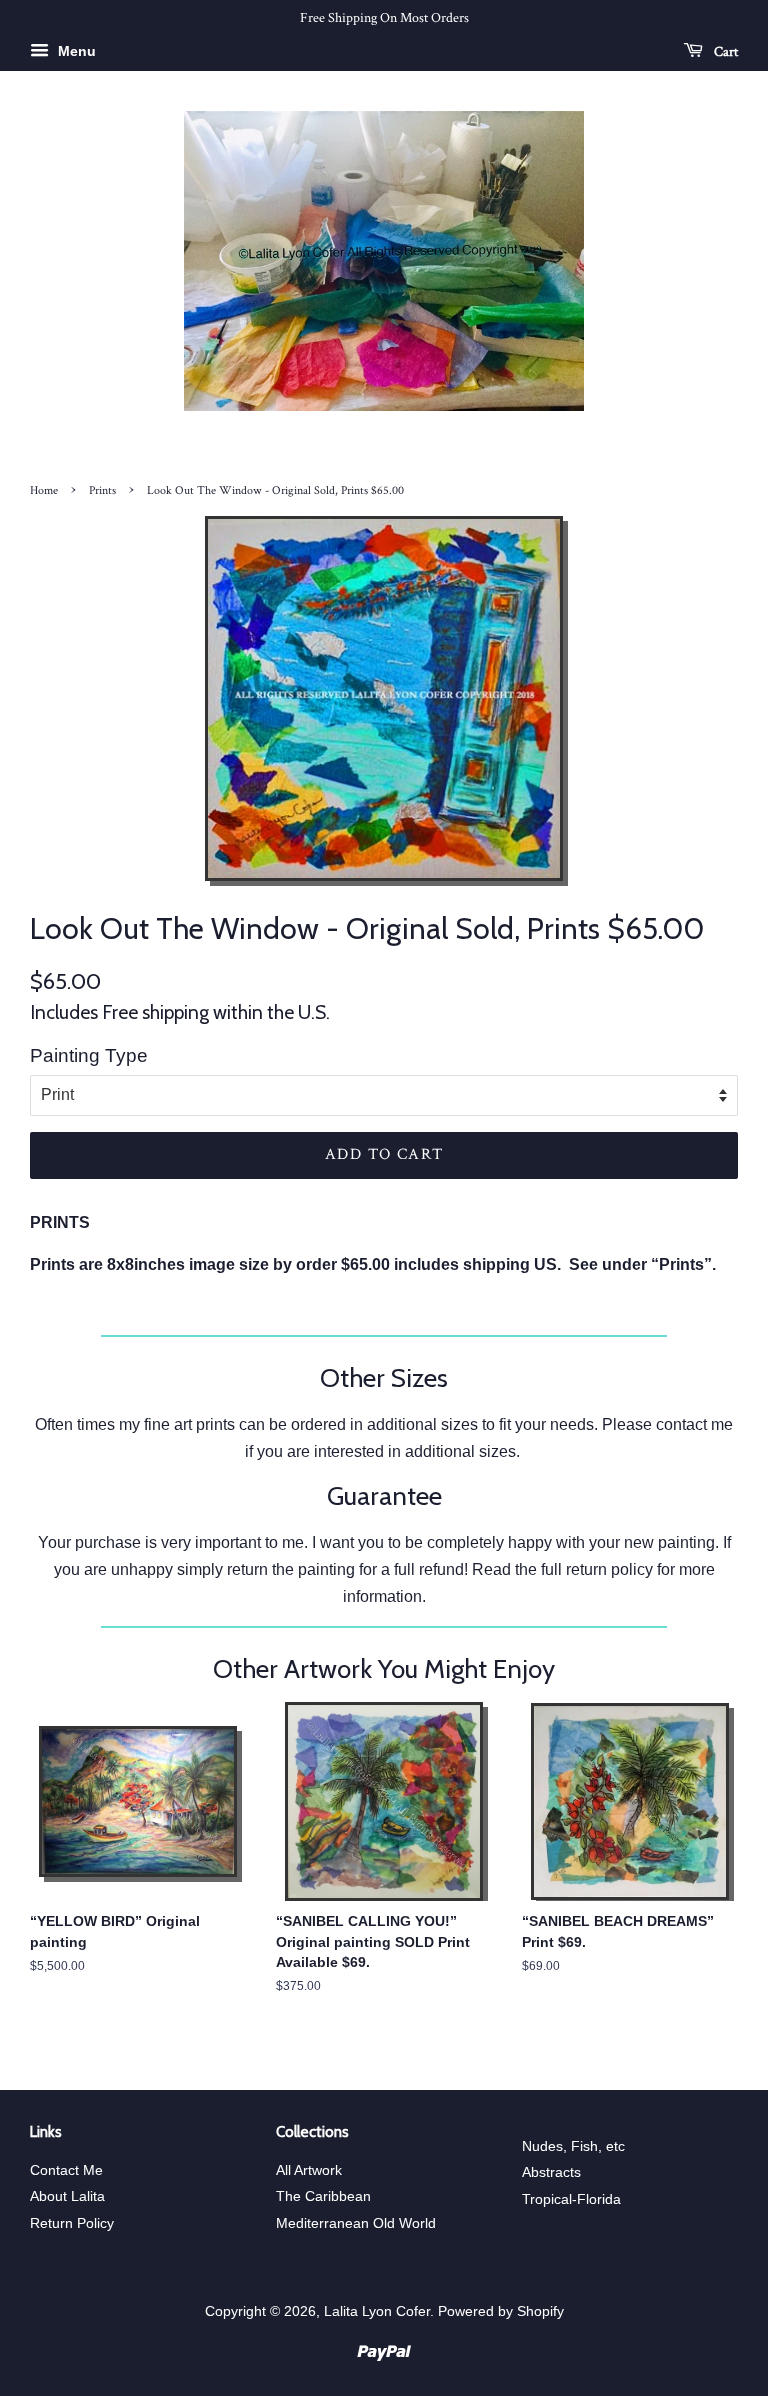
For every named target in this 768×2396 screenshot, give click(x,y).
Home (44, 490)
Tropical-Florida (571, 2199)
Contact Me (66, 2170)
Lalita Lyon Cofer (377, 2311)
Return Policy (72, 2223)
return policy (609, 1569)
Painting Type (89, 1055)
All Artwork (309, 2170)
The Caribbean (323, 2196)
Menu (75, 51)
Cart (724, 51)
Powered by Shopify (501, 2311)
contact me (694, 1424)
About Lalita (67, 2196)
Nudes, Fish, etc (573, 2146)
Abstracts (551, 2172)
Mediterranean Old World (356, 2223)
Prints (102, 490)
